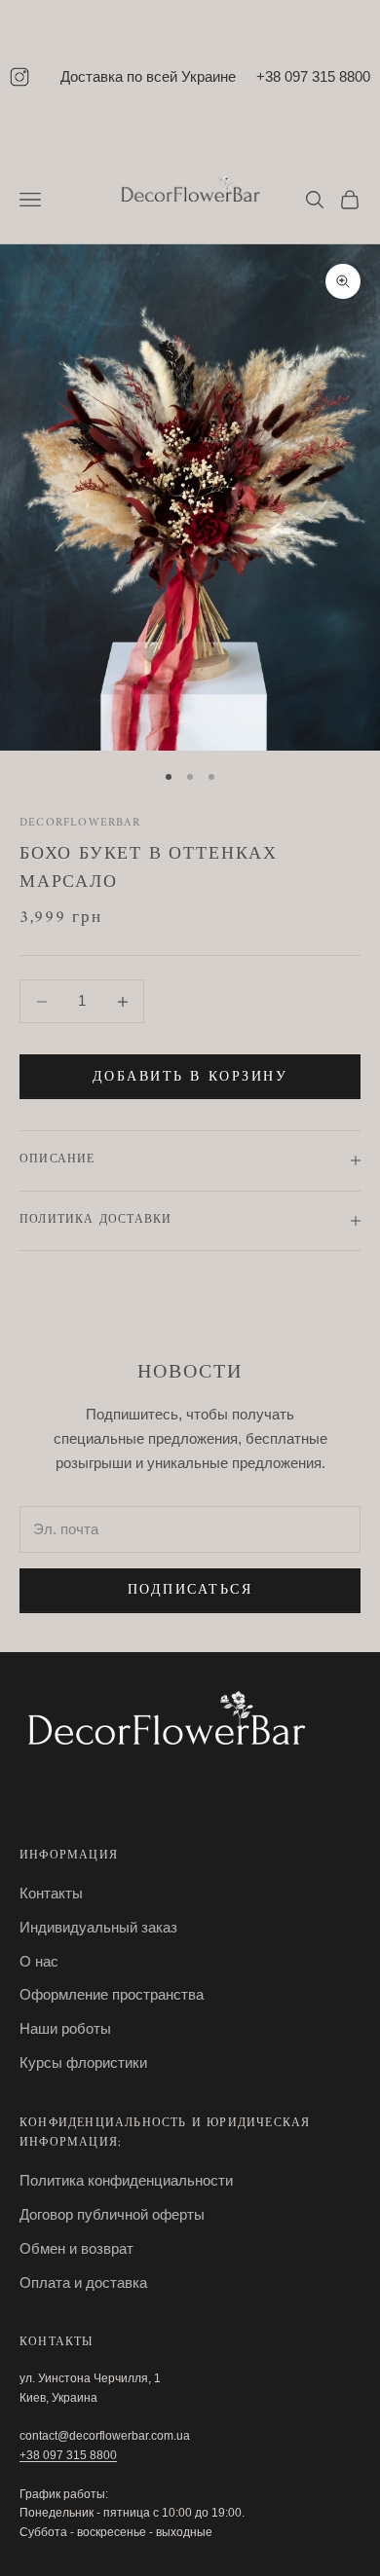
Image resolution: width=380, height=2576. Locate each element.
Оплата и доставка (83, 2282)
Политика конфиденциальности (126, 2180)
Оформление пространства (112, 1994)
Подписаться (190, 1590)
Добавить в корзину (190, 1077)
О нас (39, 1961)
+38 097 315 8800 (313, 76)
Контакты (51, 1893)
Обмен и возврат (76, 2248)
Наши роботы (65, 2028)
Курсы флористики (83, 2062)
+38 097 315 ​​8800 (68, 2455)
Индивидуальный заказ (98, 1927)
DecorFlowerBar (80, 823)
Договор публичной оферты (112, 2214)
